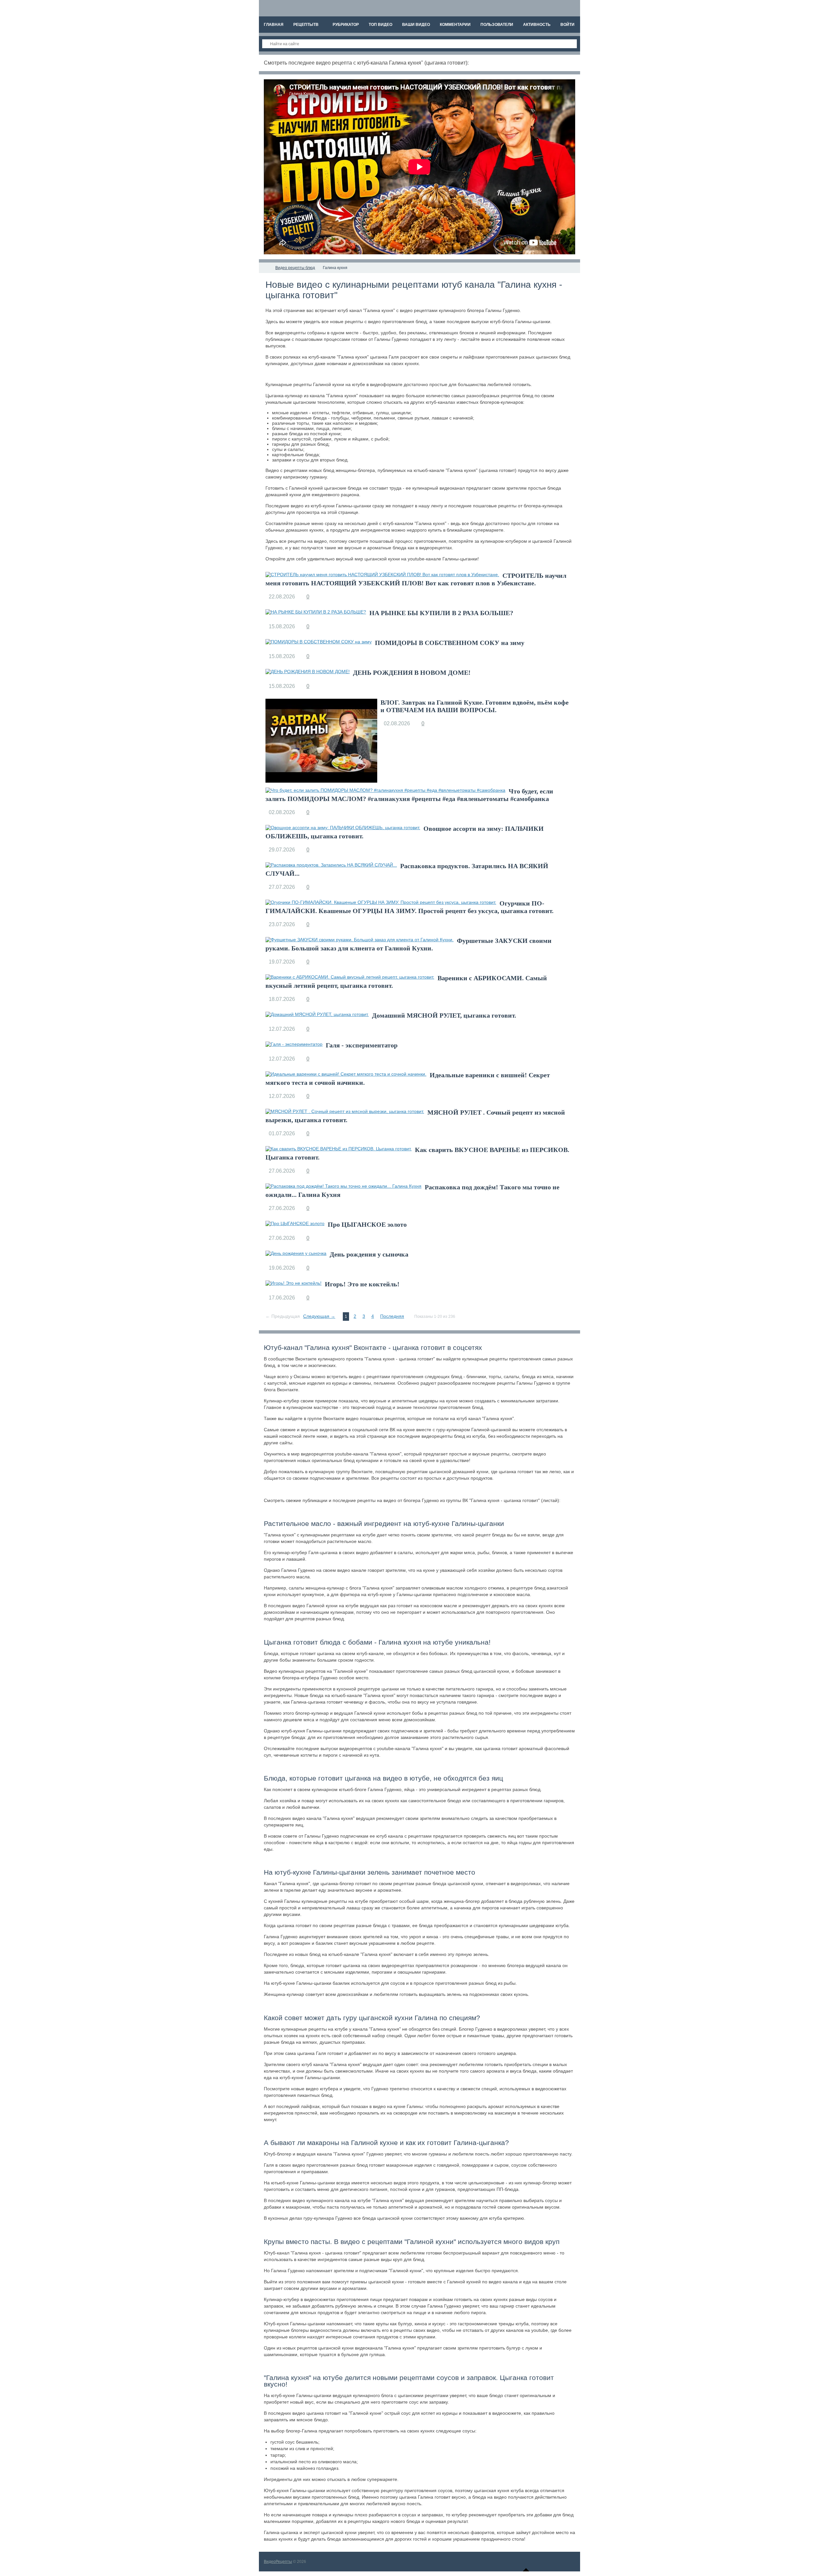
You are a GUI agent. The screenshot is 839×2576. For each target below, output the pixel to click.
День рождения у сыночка (369, 1254)
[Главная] (265, 268)
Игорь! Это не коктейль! (362, 1284)
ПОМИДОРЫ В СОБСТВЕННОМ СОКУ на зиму (450, 643)
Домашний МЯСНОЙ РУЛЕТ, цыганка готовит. (444, 1015)
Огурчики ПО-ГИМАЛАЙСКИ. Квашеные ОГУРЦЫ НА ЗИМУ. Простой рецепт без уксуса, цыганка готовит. (410, 907)
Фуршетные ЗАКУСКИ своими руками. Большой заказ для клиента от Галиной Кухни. (409, 944)
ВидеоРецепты (278, 2562)
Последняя (392, 1316)
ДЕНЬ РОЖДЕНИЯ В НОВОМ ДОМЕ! (412, 673)
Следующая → (319, 1316)
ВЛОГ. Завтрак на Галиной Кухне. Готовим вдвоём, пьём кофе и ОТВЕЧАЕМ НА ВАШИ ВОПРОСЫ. (475, 706)
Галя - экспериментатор (362, 1045)
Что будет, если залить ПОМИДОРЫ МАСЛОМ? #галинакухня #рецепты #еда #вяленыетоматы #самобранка (409, 795)
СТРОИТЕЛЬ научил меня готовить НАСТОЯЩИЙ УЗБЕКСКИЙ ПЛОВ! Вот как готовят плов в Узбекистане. (416, 579)
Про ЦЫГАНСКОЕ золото (367, 1224)
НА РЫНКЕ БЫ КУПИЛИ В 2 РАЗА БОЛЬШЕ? (441, 613)
